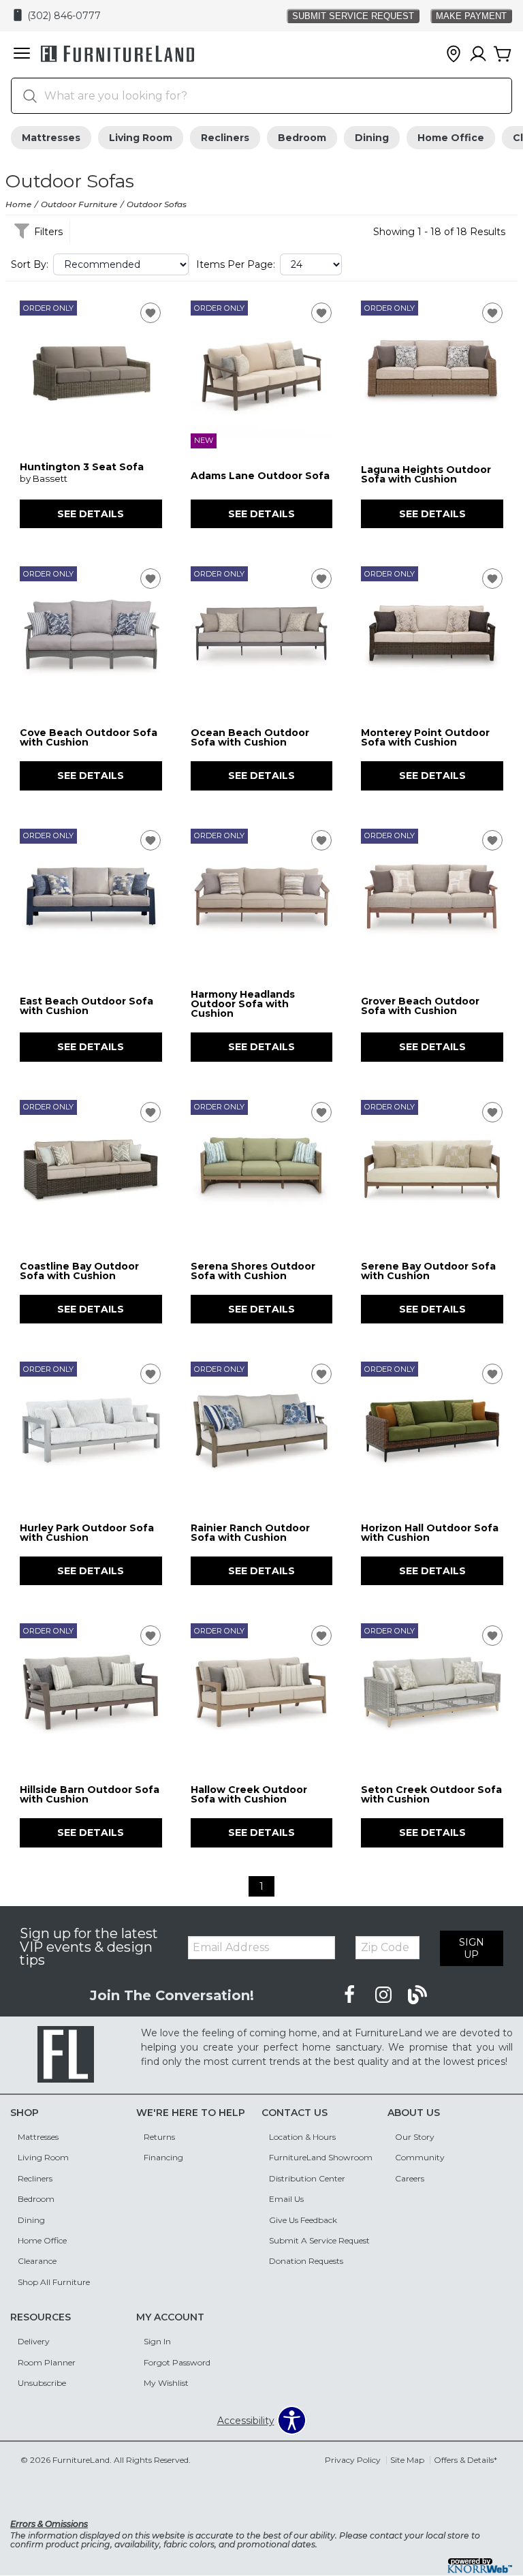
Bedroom (302, 138)
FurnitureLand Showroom (321, 2157)
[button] (22, 55)
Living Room (141, 138)
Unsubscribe (42, 2383)
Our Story (415, 2137)
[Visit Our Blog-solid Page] (417, 1995)
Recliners (225, 138)
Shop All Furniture (54, 2282)
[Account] (478, 55)
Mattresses (51, 138)
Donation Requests (306, 2261)
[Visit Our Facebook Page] (351, 1995)
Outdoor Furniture (79, 204)
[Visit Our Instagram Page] (385, 1995)
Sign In (157, 2341)
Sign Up (472, 1948)
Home (18, 204)
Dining (372, 138)
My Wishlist (166, 2383)
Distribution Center (307, 2178)
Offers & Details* (465, 2460)
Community (420, 2157)
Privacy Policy (353, 2460)
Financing (163, 2157)
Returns (159, 2137)
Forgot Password (177, 2362)
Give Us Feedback (303, 2220)
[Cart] (503, 55)
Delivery (34, 2341)
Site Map (407, 2460)
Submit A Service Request (319, 2240)
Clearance (37, 2261)
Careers (410, 2178)
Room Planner (47, 2362)
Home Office (451, 138)
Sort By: (30, 264)
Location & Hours (302, 2137)
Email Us (286, 2199)
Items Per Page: (236, 264)
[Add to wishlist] (150, 313)
